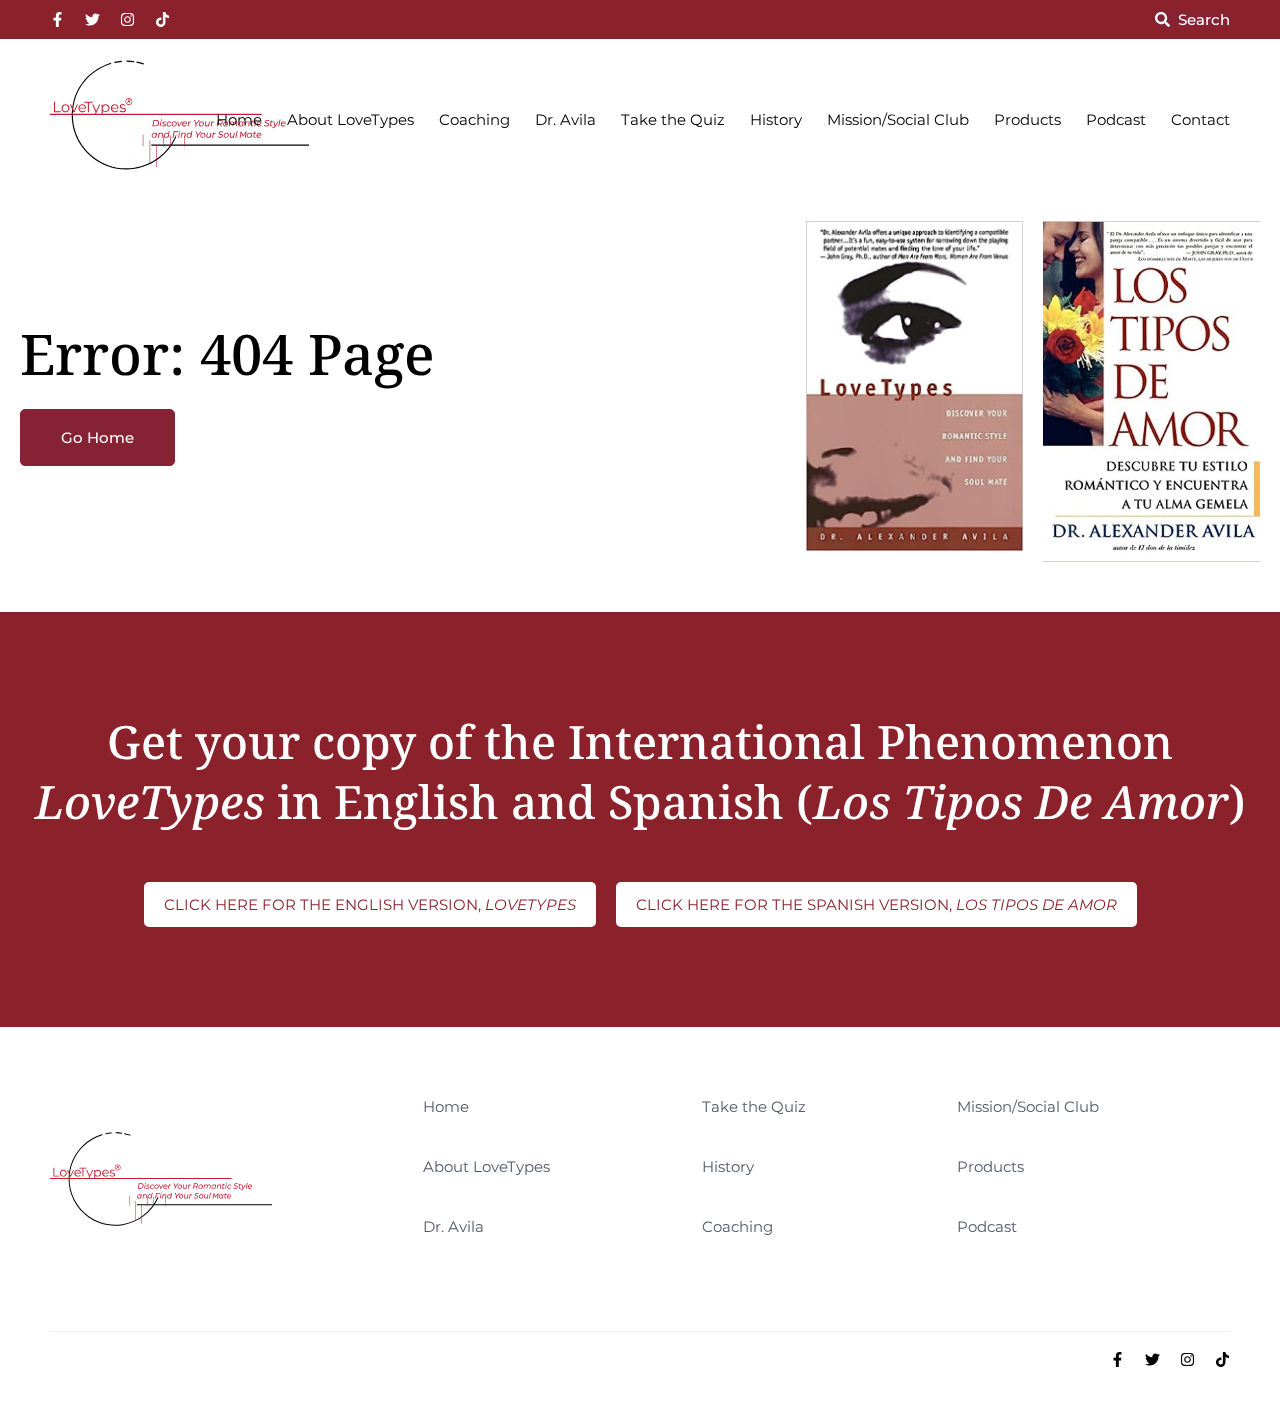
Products (1027, 119)
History (776, 119)
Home (239, 119)
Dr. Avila (565, 119)
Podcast (1116, 119)
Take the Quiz (673, 119)
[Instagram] (127, 19)
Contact (1200, 119)
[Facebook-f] (57, 19)
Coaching (474, 119)
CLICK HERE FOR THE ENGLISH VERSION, (370, 904)
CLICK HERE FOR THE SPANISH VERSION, (876, 904)
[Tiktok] (162, 19)
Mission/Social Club (898, 119)
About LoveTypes (350, 119)
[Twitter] (92, 19)
